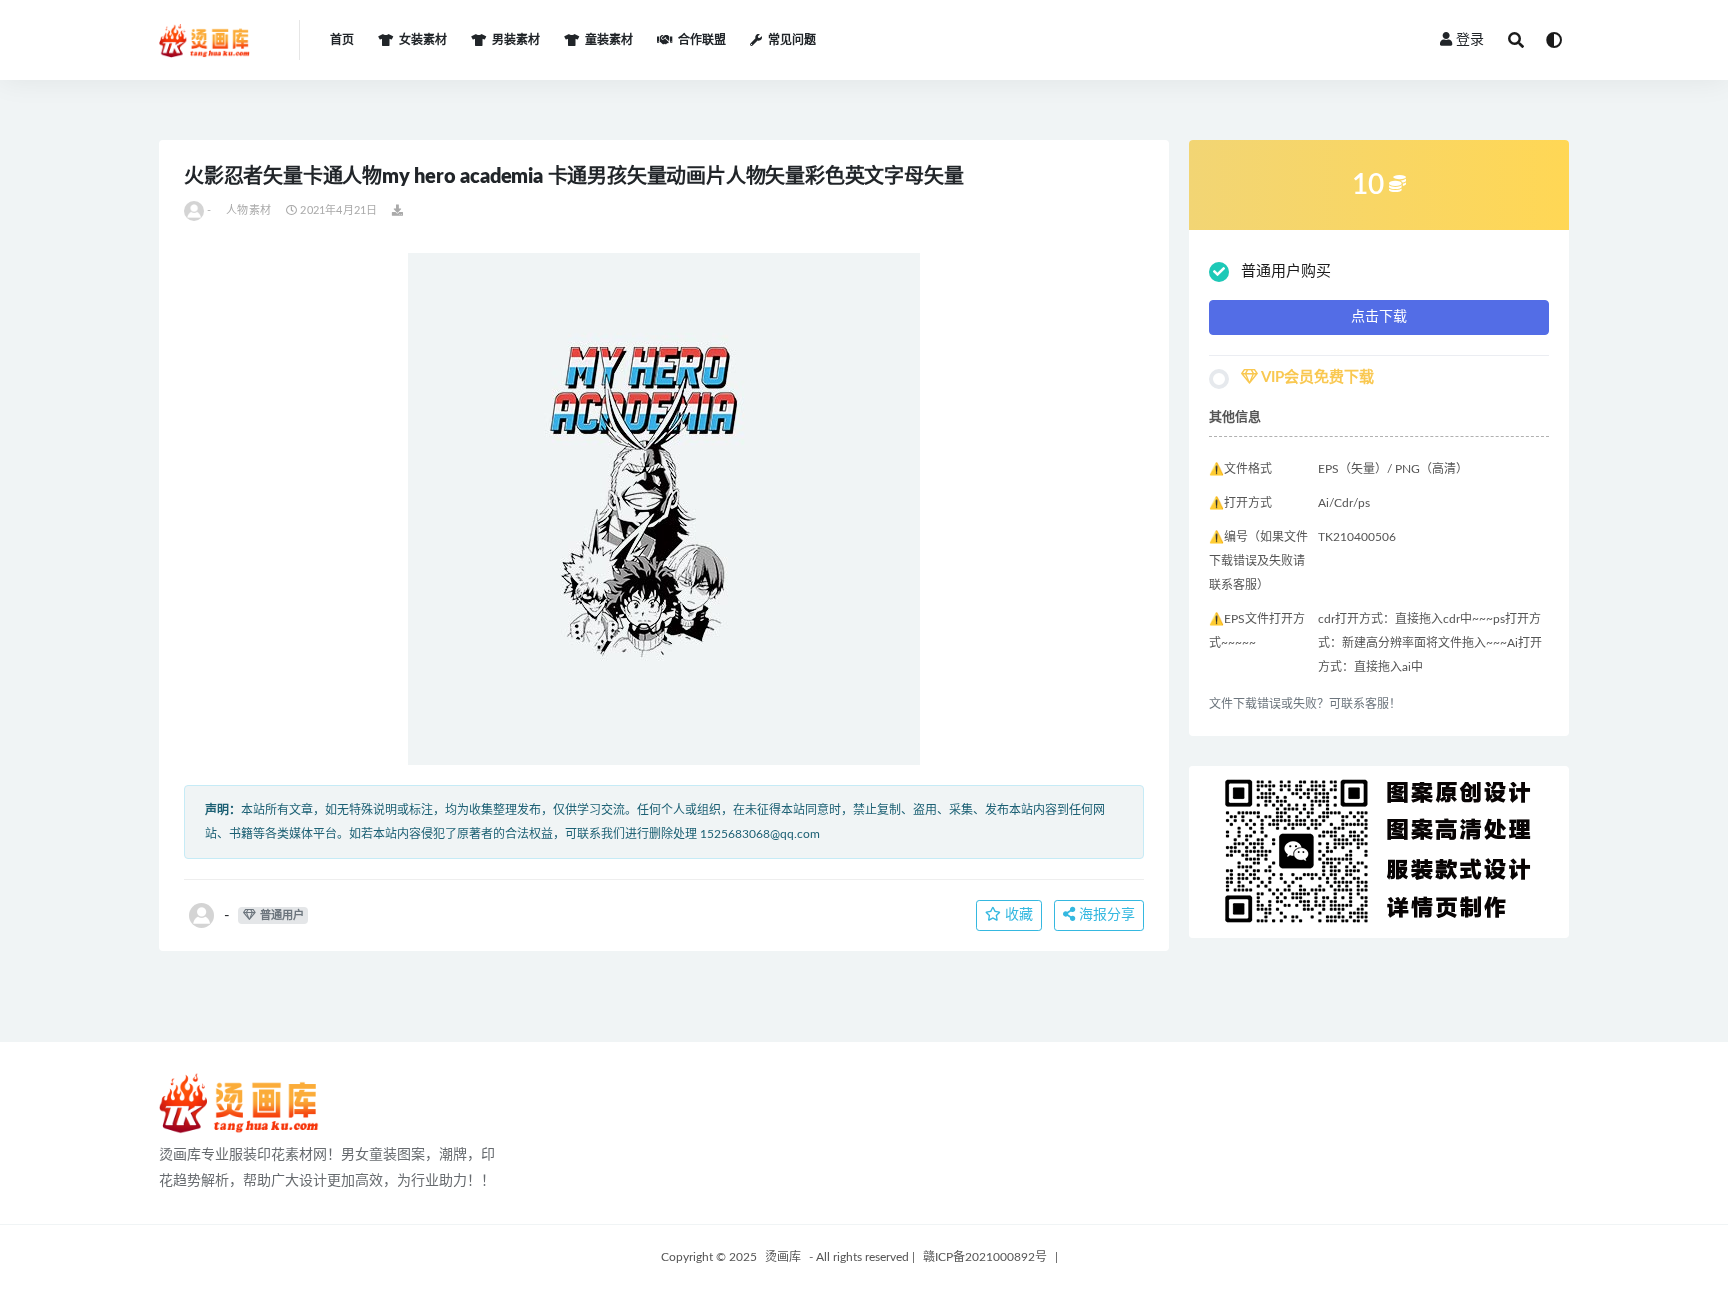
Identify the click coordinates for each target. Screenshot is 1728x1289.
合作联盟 (702, 40)
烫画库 (783, 1257)
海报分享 (1105, 915)
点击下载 (1379, 317)
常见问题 (792, 40)
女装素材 (423, 40)
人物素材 (248, 210)
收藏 (1017, 915)
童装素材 (609, 40)
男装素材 (516, 40)
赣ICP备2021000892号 (985, 1257)
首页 (342, 40)
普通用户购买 (1286, 271)
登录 (1470, 40)
